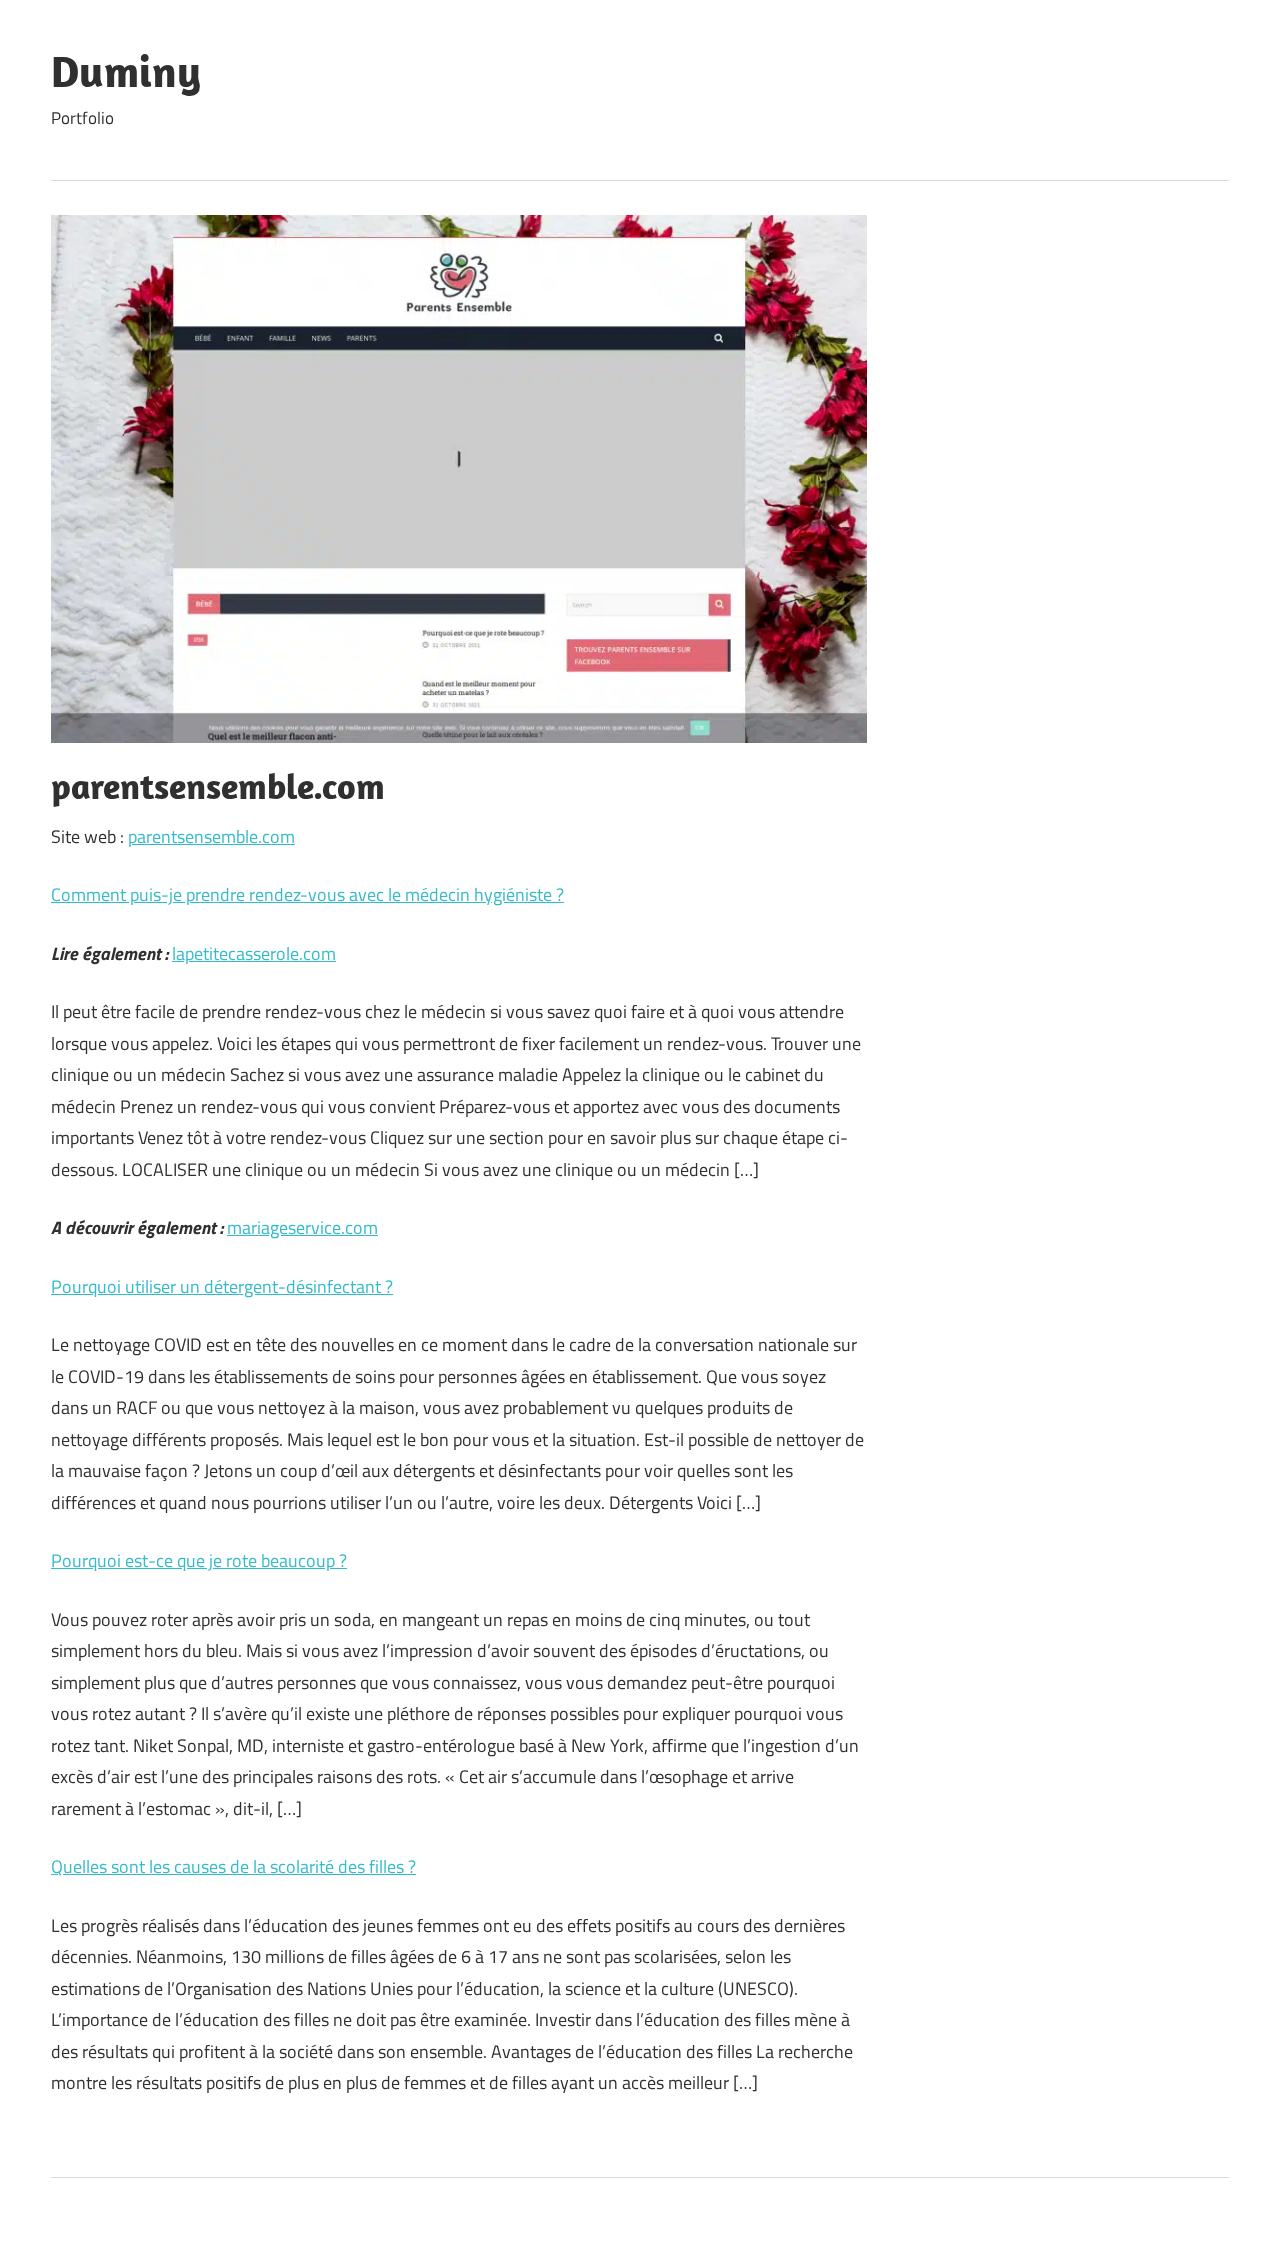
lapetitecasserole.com (254, 953)
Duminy (126, 71)
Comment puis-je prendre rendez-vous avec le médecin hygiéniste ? (307, 894)
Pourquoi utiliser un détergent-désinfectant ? (222, 1286)
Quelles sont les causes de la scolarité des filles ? (233, 1866)
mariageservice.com (302, 1227)
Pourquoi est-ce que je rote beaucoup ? (199, 1560)
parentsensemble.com (211, 836)
